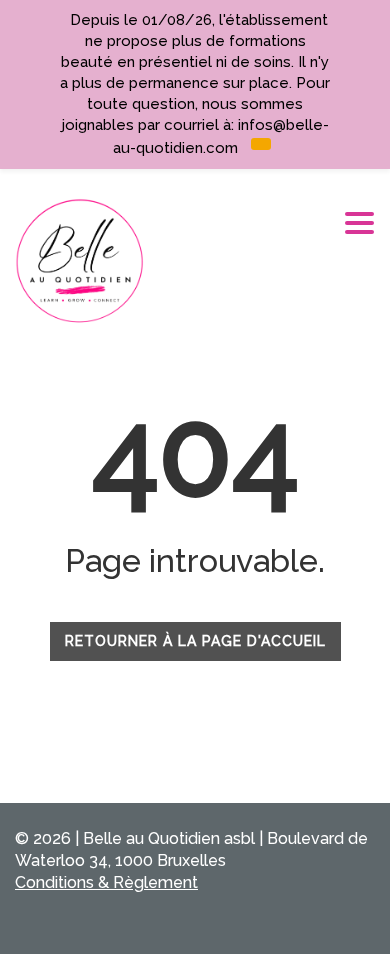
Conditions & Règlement (106, 882)
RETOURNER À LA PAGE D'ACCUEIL (195, 641)
